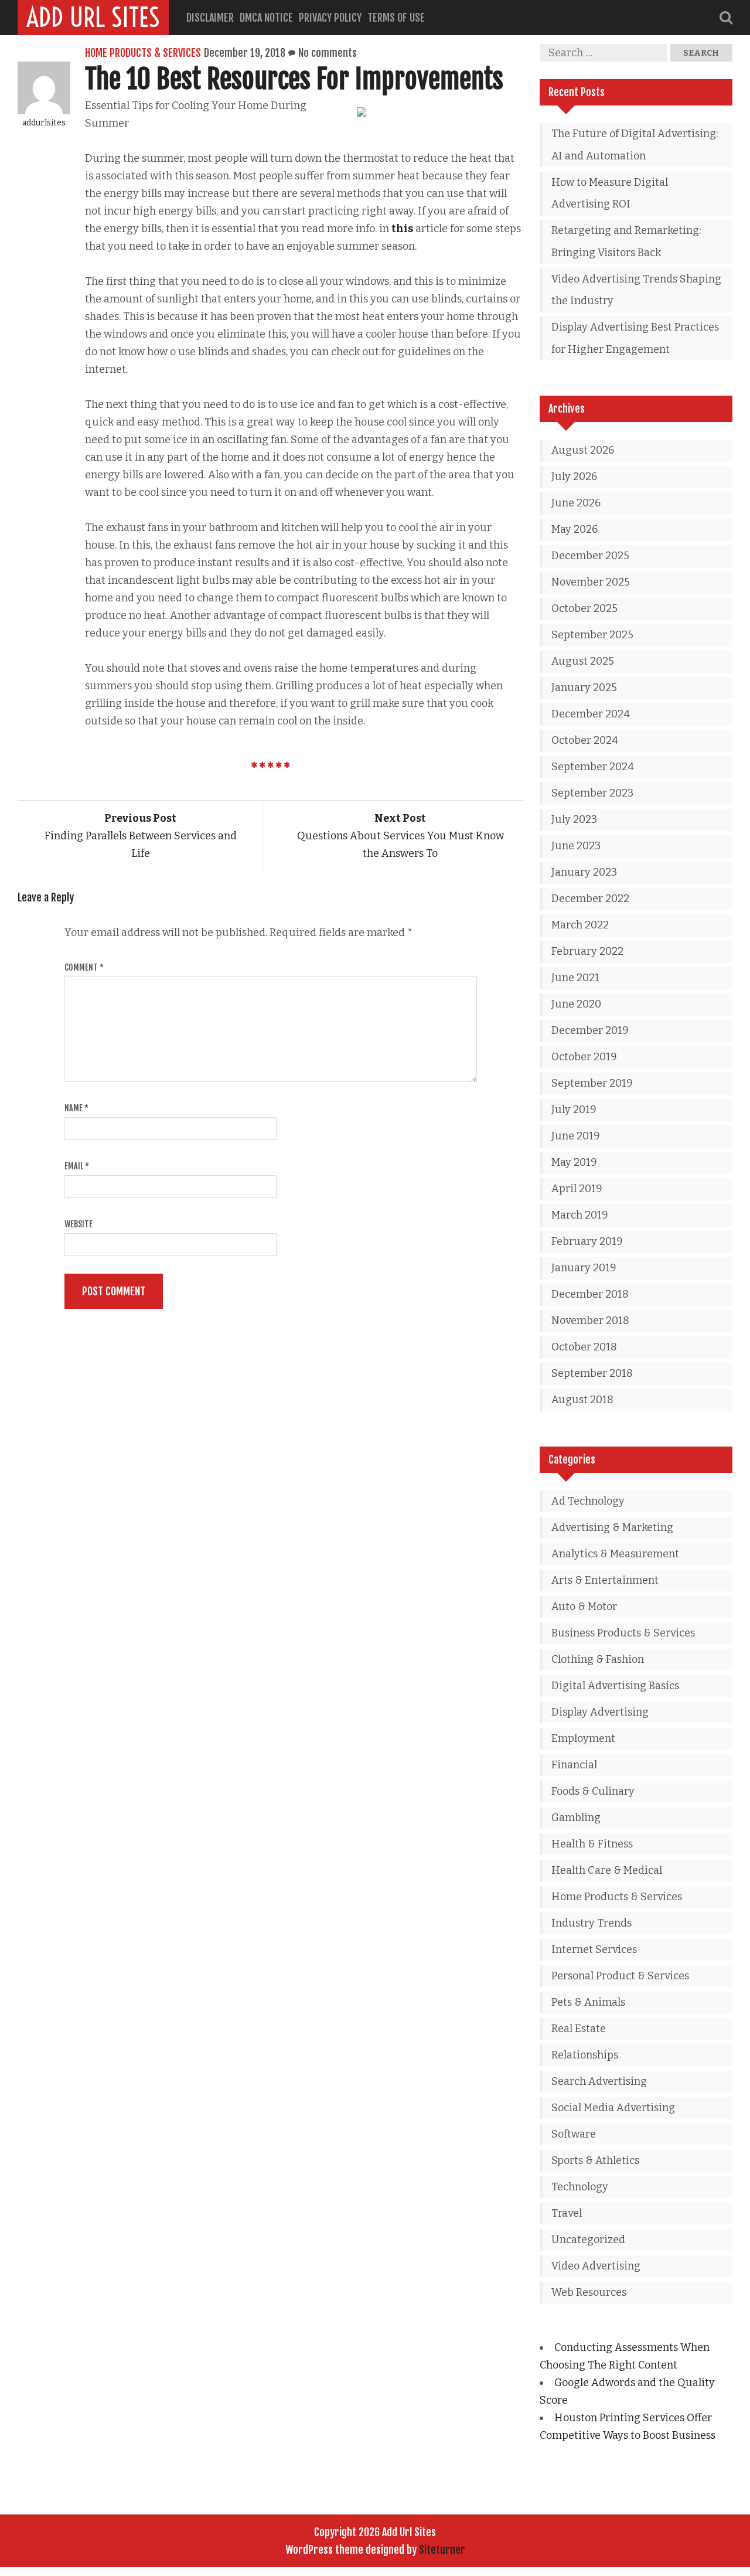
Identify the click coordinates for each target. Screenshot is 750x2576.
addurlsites (44, 123)
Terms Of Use (396, 18)
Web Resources (589, 2292)
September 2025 (592, 635)
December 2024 (591, 714)
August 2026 (583, 450)
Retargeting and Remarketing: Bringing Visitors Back (626, 241)
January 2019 (584, 1268)
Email (77, 1166)
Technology (580, 2187)
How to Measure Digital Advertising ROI (610, 193)
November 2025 (591, 582)
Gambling (576, 1818)
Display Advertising (600, 1712)
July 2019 (574, 1110)
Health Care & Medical (607, 1870)
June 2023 (576, 846)
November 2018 (590, 1321)
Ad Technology (588, 1501)
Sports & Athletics (595, 2160)
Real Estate (579, 2029)
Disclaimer (210, 18)
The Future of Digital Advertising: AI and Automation (635, 145)
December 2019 (590, 1030)
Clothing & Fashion (598, 1659)
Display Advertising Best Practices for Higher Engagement (635, 338)
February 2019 (587, 1241)
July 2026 (574, 477)
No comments (328, 53)
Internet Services (594, 1949)
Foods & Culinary (593, 1791)
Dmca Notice (266, 18)
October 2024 (585, 740)
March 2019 (580, 1215)
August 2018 (582, 1400)
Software (574, 2134)
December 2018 (590, 1294)
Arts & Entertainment (605, 1580)
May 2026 (575, 529)
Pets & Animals (588, 2002)
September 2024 (593, 767)
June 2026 (576, 503)
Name (76, 1108)
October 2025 (584, 608)
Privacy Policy (330, 18)
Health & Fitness (592, 1844)
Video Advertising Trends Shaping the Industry (636, 290)
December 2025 (590, 556)
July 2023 (574, 819)
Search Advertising (599, 2081)
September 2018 (592, 1373)
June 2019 (576, 1136)
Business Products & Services (623, 1633)
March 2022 (580, 925)
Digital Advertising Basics (615, 1686)
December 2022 (590, 899)
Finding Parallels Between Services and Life (141, 836)
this (402, 229)
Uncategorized (588, 2240)
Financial (574, 1765)
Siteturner (442, 2550)
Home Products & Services (143, 53)
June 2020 (576, 1004)
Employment (583, 1738)
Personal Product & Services (620, 1976)
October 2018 (584, 1347)
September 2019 (592, 1083)
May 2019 (574, 1162)
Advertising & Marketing (612, 1527)
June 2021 (575, 978)
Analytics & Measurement (615, 1554)
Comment (84, 967)
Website (79, 1224)
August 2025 (583, 661)
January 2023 (584, 872)
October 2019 (584, 1057)
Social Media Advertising (613, 2108)
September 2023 (592, 793)
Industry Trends (592, 1923)
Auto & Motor (584, 1607)
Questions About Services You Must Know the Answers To (400, 836)
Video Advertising (596, 2266)
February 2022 (587, 951)
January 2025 (584, 688)
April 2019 (577, 1189)
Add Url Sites (93, 18)
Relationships (585, 2055)
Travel (567, 2213)
